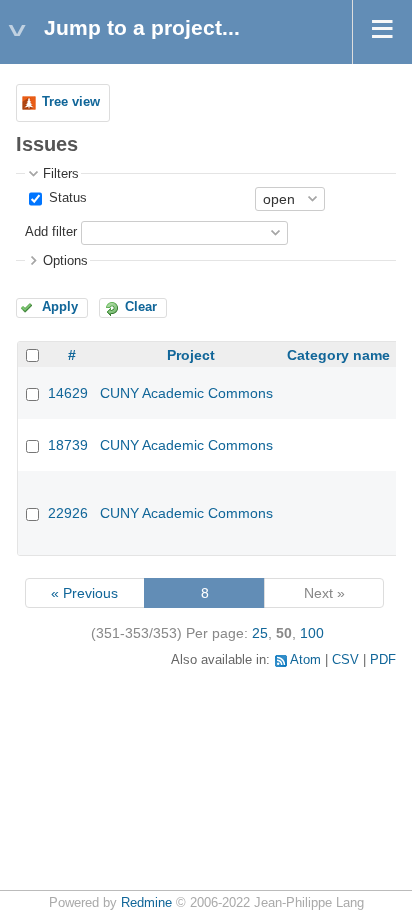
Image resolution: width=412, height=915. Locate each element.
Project (191, 355)
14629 (68, 393)
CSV (345, 660)
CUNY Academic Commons (186, 393)
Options (65, 261)
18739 (68, 445)
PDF (383, 660)
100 (312, 633)
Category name (338, 355)
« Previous (84, 593)
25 (260, 633)
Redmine (146, 903)
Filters (61, 174)
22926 (68, 513)
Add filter (51, 232)
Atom (305, 660)
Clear (141, 307)
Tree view (71, 102)
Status (66, 198)
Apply (60, 307)
